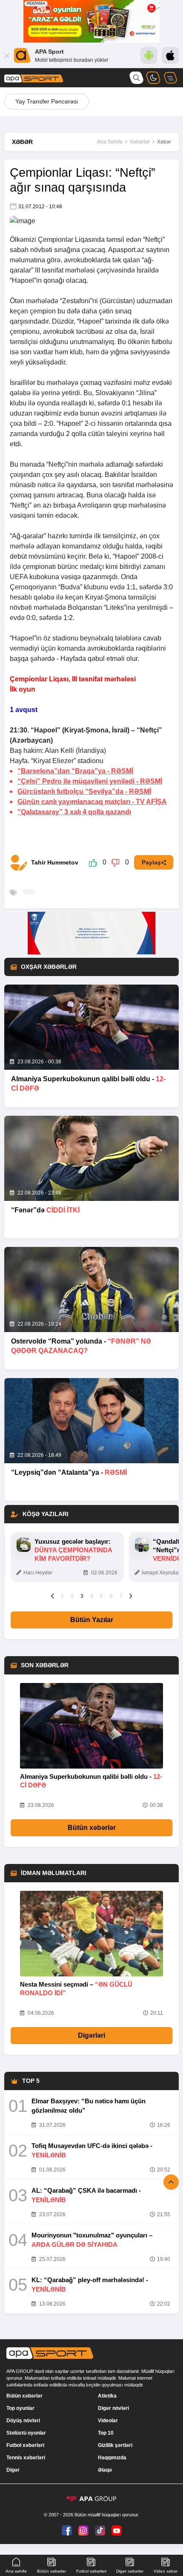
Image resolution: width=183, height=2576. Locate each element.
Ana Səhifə (110, 142)
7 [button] (121, 1596)
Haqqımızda (112, 2458)
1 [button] (62, 1596)
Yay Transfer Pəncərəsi (47, 101)
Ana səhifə (16, 2571)
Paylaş (151, 862)
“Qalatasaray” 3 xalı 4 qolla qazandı (74, 812)
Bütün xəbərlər (92, 1828)
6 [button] (111, 1596)
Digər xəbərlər (130, 2571)
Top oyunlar (20, 2408)
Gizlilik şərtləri (115, 2445)
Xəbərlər (140, 142)
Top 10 (106, 2433)
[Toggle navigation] (170, 78)
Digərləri (91, 2035)
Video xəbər (166, 2571)
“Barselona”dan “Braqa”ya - (75, 771)
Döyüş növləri (23, 2421)
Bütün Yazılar (92, 1620)
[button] (53, 1596)
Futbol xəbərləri (25, 2445)
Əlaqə (105, 2470)
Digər (13, 2470)
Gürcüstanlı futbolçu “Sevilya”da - (84, 791)
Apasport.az (126, 250)
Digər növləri (113, 2408)
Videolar (108, 2421)
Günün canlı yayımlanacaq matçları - (92, 802)
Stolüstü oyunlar (26, 2433)
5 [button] (102, 1596)
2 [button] (72, 1596)
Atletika (107, 2396)
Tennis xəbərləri (26, 2458)
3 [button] (82, 1596)
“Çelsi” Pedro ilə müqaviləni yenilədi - (90, 781)
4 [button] (92, 1596)
